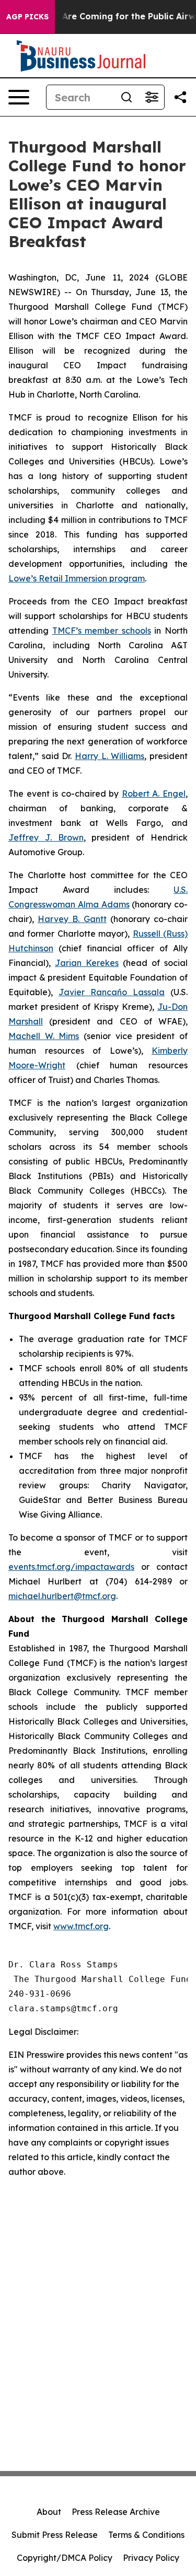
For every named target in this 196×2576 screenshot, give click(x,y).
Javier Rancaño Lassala (112, 992)
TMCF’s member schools (102, 631)
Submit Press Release (55, 2535)
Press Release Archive (116, 2512)
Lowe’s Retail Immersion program (77, 578)
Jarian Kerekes (87, 963)
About (49, 2512)
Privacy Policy (151, 2558)
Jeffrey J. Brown (46, 837)
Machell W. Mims (44, 1036)
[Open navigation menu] (19, 97)
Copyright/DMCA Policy (65, 2558)
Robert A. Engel (154, 794)
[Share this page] (180, 97)
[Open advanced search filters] (152, 97)
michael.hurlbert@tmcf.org (62, 1596)
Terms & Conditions (146, 2535)
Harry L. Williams (109, 756)
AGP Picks (27, 17)
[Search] (126, 97)
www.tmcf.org (81, 1926)
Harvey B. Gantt (72, 919)
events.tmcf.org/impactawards (71, 1567)
